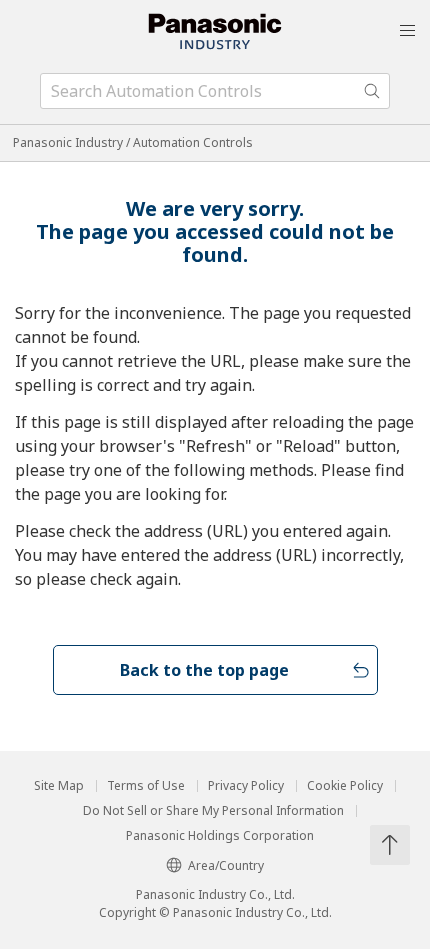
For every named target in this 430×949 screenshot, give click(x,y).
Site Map (59, 786)
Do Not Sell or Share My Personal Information (213, 811)
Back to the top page (204, 670)
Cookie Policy (345, 786)
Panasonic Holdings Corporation (220, 836)
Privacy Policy (246, 786)
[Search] (372, 91)
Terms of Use (146, 786)
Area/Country (226, 865)
